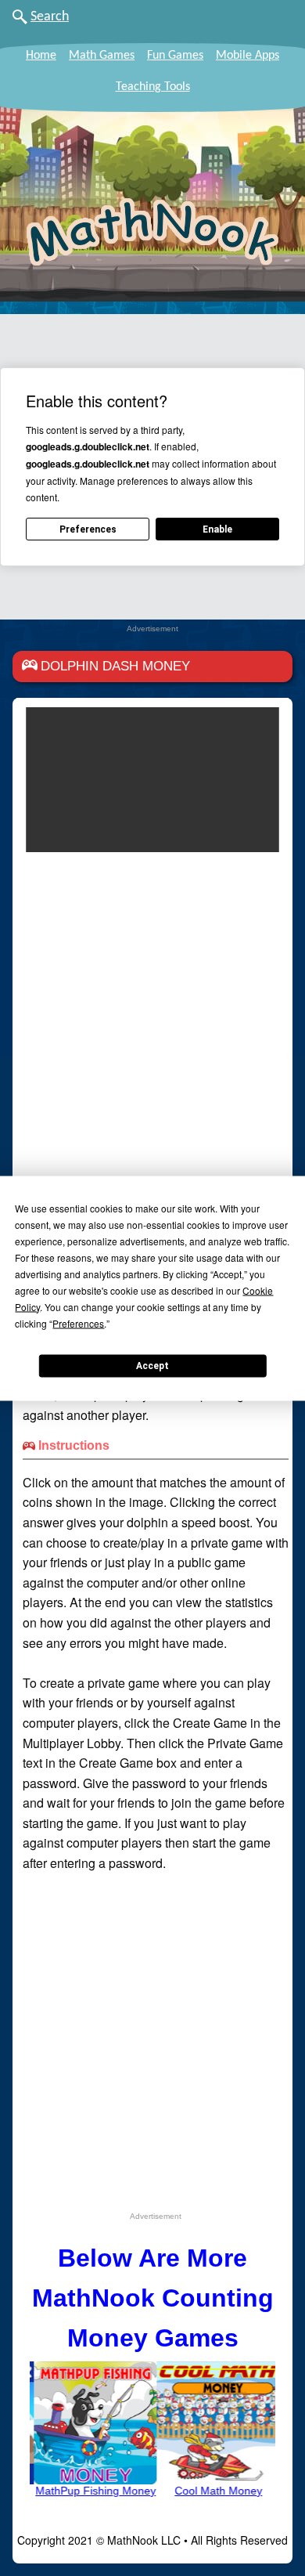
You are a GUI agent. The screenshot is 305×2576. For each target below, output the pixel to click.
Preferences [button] (78, 1322)
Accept (152, 1366)
